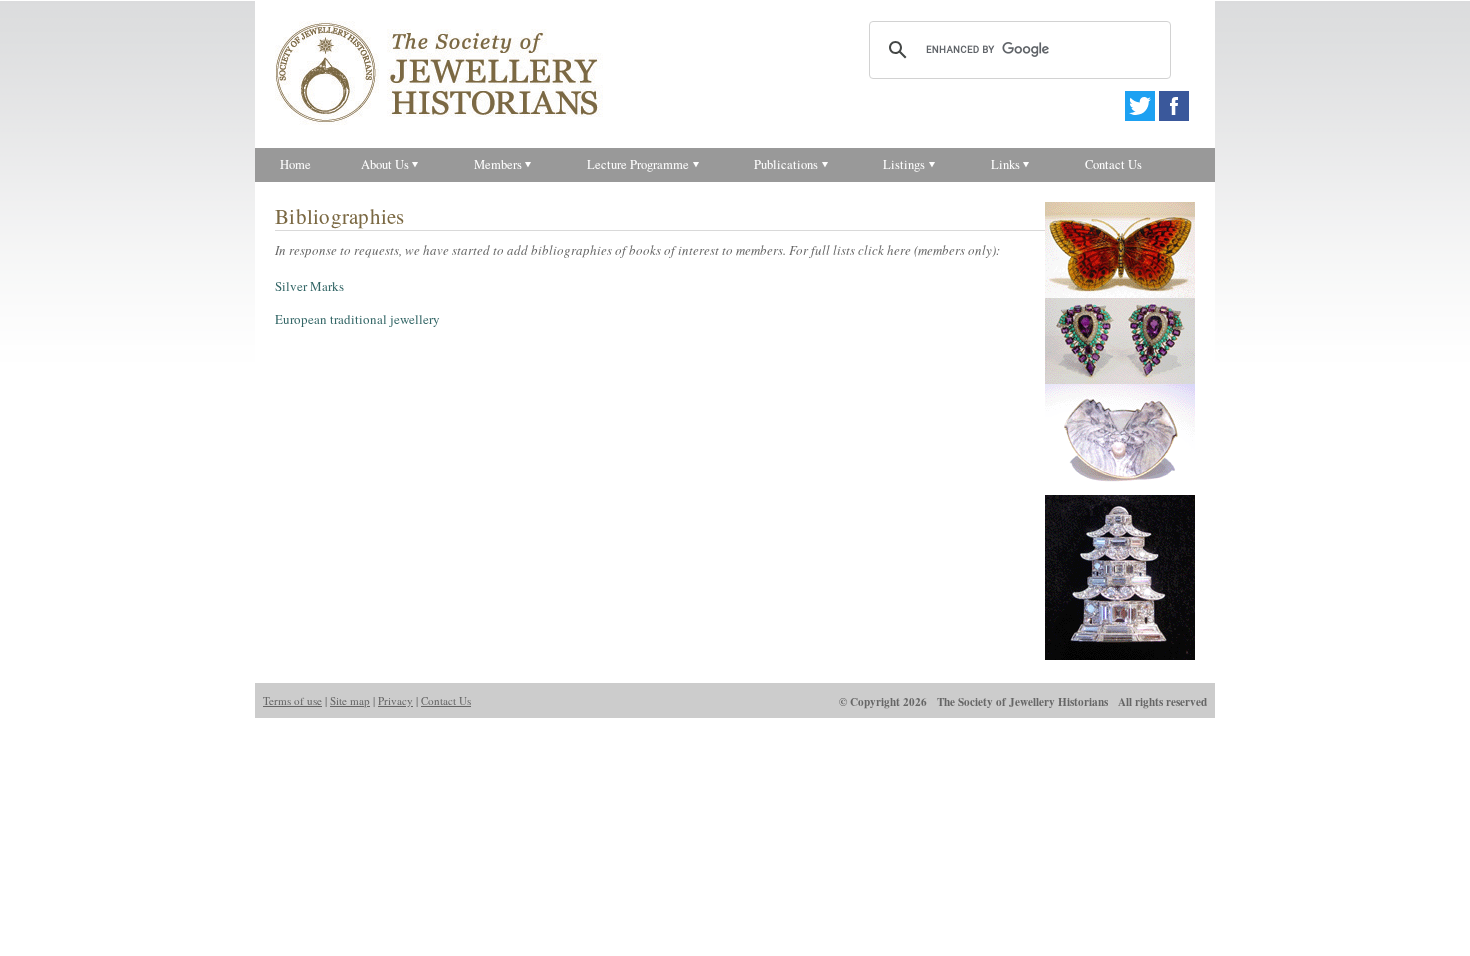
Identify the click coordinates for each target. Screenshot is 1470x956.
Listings (904, 164)
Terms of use (292, 700)
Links (1005, 164)
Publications (786, 164)
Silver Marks (309, 286)
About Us (385, 164)
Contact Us (1113, 164)
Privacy (395, 700)
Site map (350, 700)
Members (498, 164)
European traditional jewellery (357, 319)
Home (295, 164)
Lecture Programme (638, 164)
